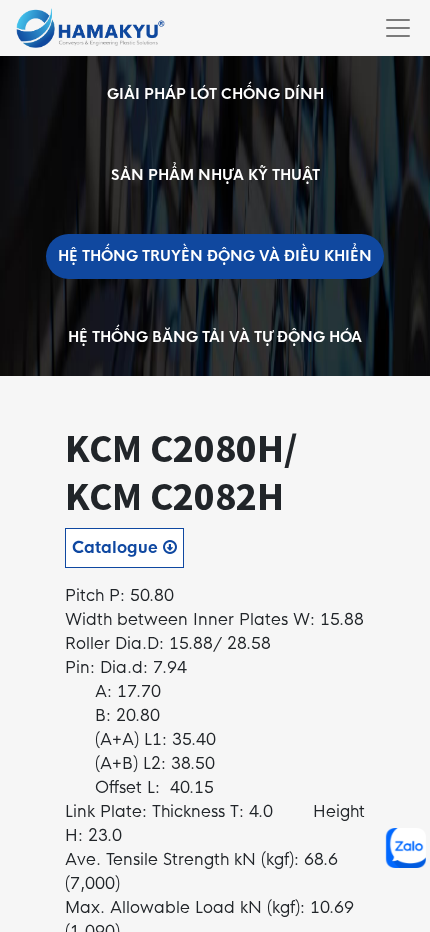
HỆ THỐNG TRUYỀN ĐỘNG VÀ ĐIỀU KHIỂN (215, 256)
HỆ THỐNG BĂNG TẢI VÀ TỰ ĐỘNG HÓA (215, 337)
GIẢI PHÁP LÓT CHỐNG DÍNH (215, 94)
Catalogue (117, 547)
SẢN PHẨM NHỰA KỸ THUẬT (215, 175)
